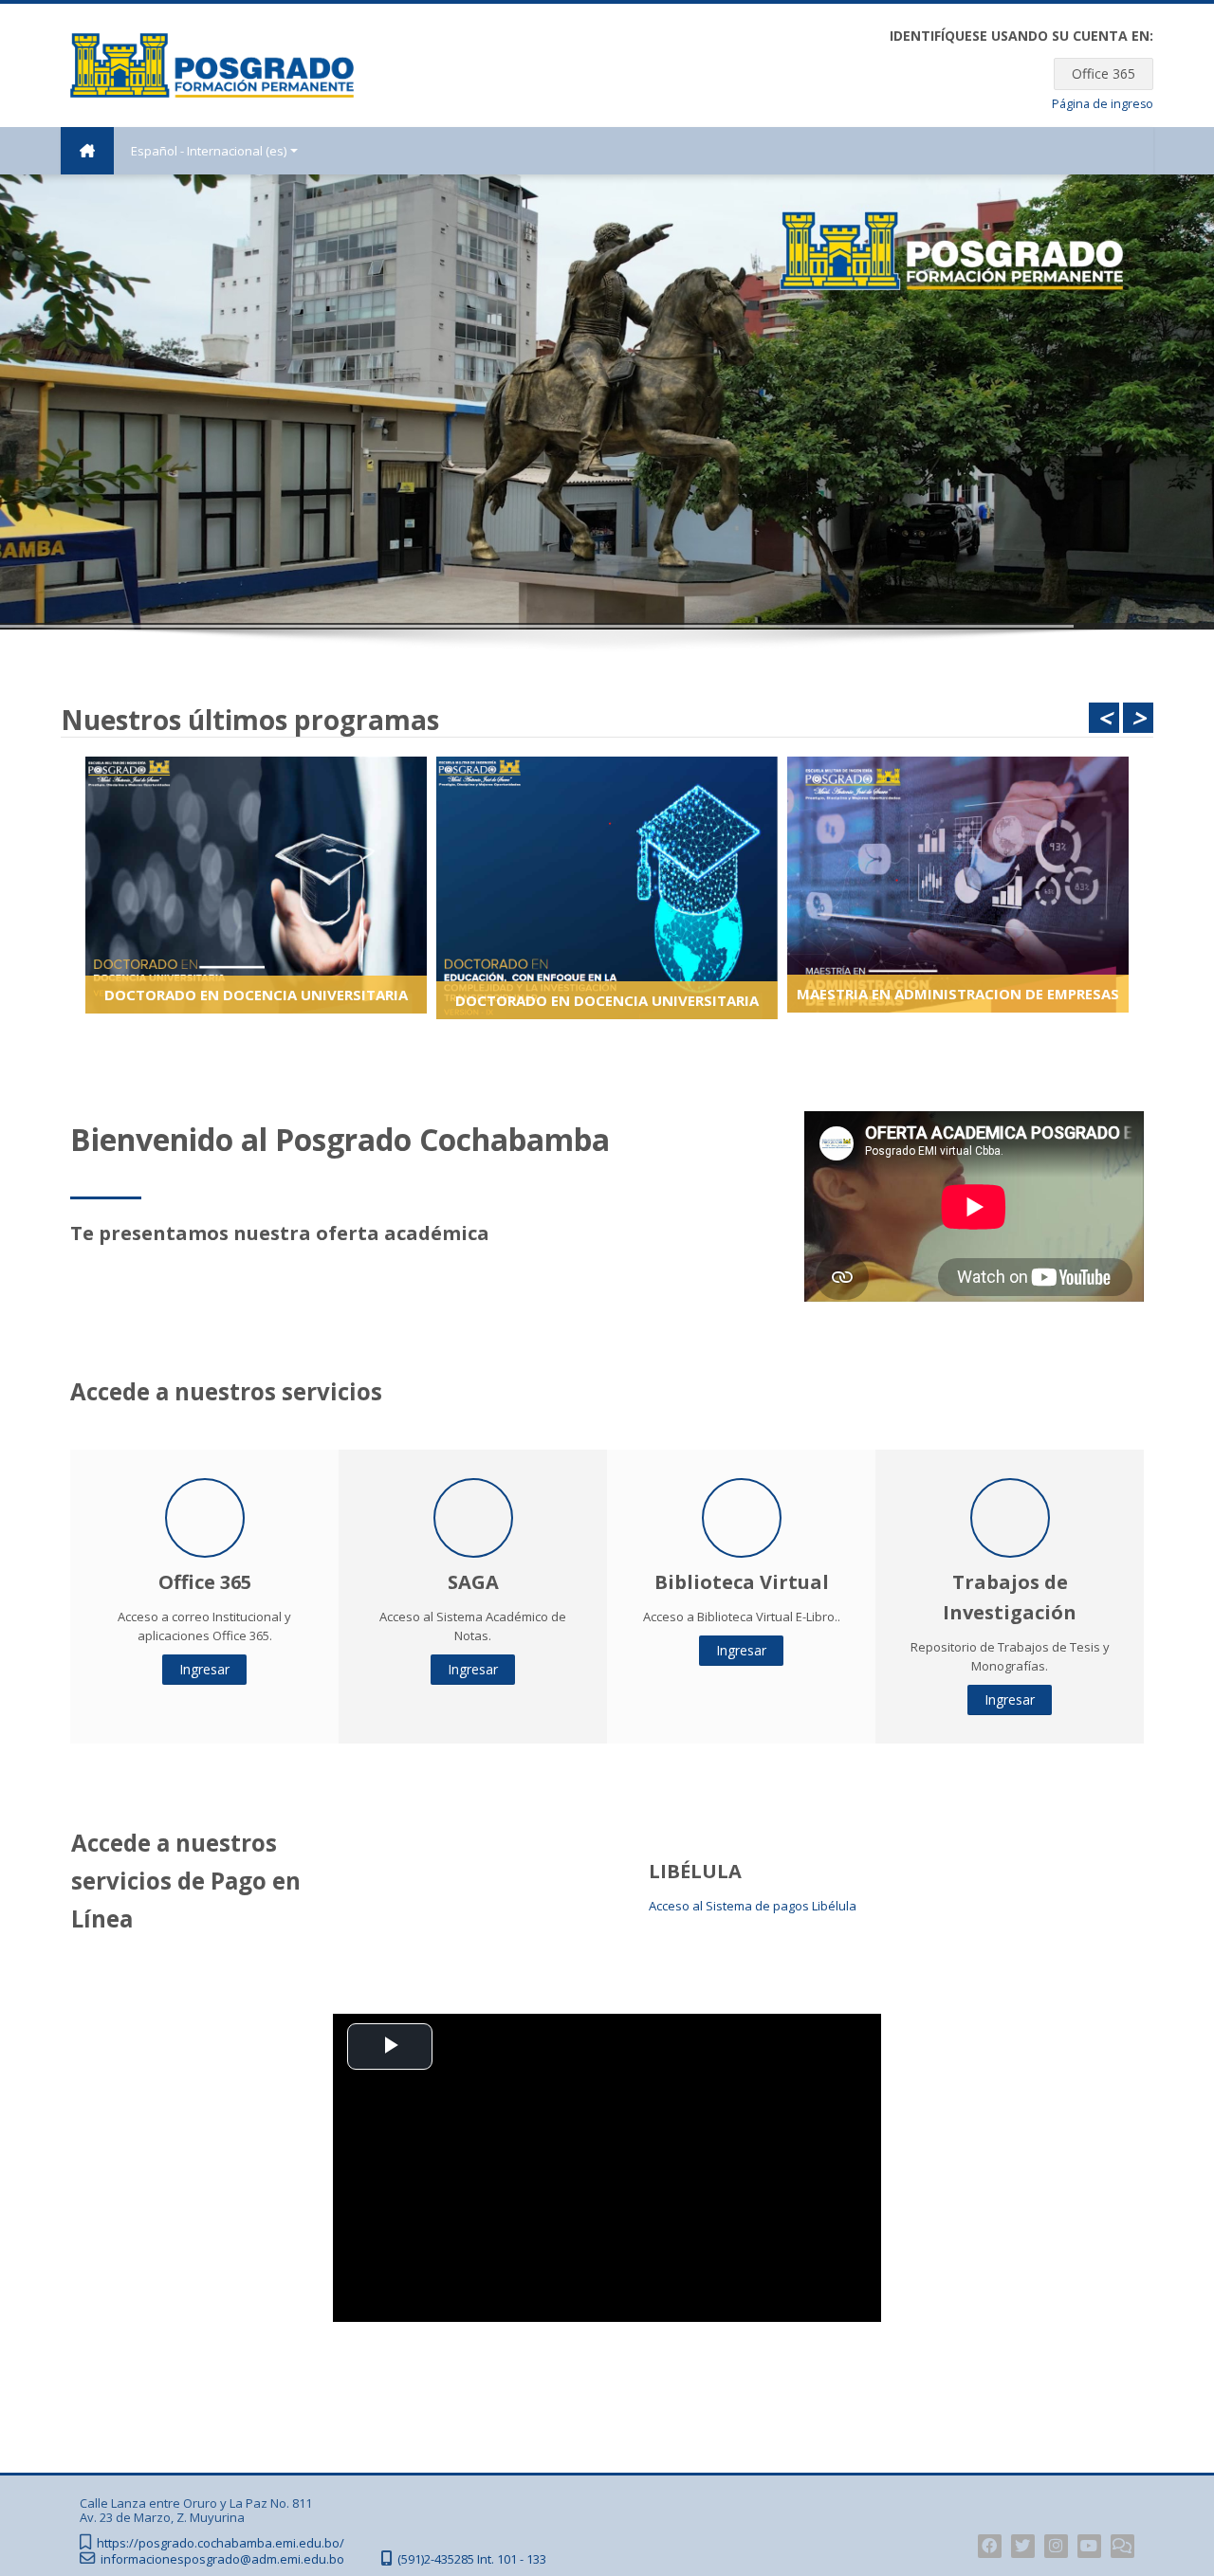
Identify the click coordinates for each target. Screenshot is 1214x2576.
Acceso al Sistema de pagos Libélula (753, 1906)
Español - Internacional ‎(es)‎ (209, 151)
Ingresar (204, 1669)
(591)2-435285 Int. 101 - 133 (472, 2559)
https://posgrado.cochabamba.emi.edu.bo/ (221, 2543)
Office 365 (1104, 73)
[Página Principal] (212, 64)
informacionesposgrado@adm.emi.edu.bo (222, 2559)
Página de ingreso (1103, 104)
